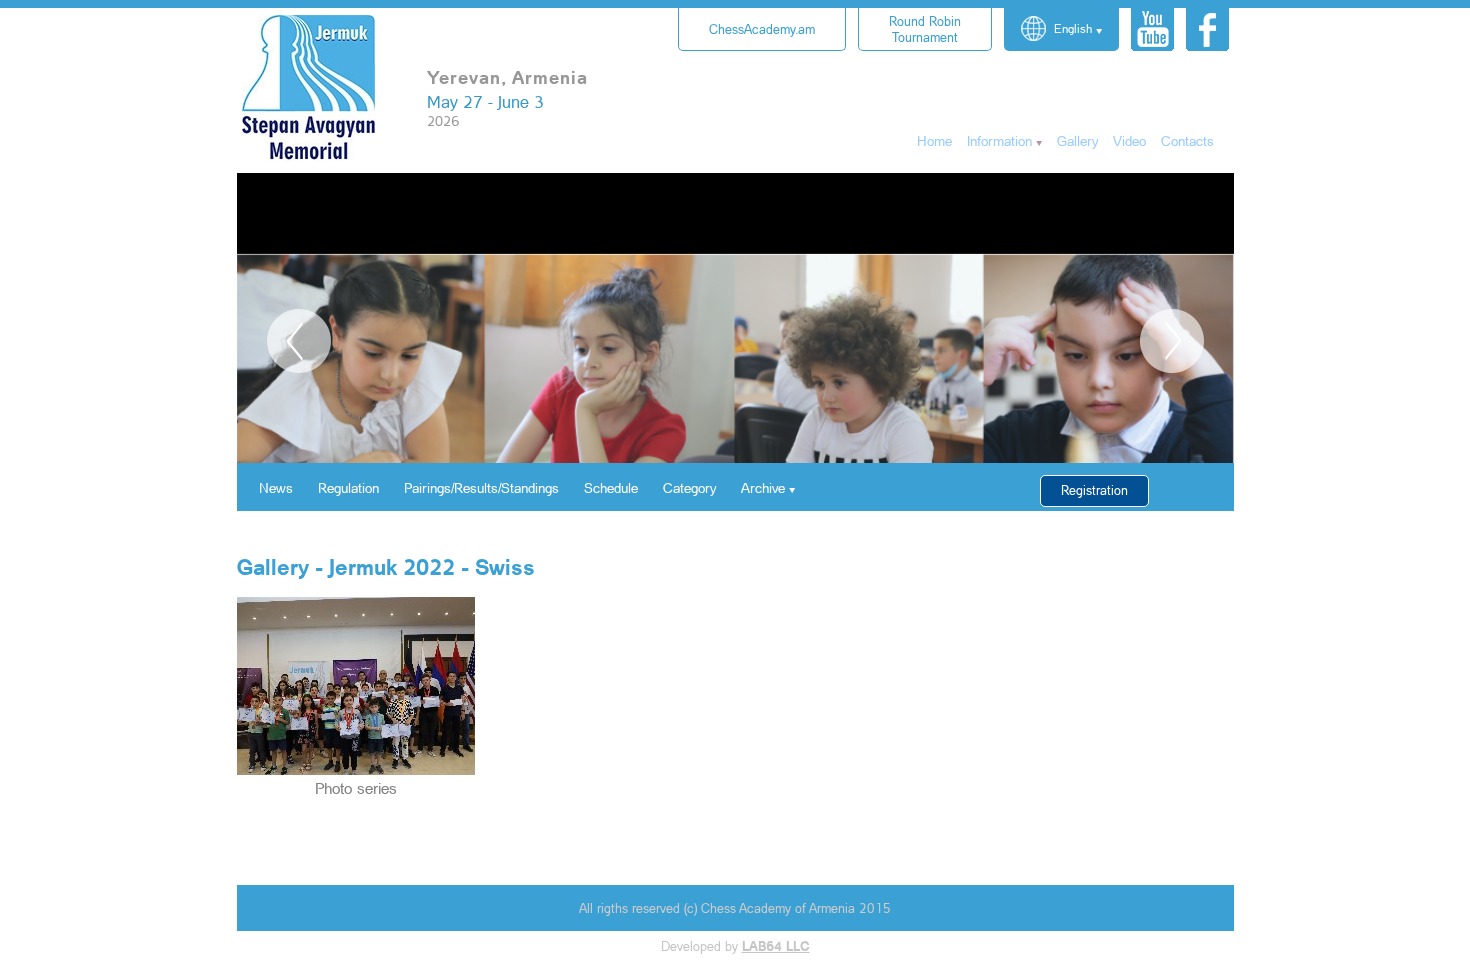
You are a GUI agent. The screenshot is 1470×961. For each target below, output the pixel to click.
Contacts (1187, 140)
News (276, 487)
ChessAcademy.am (762, 29)
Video (1129, 140)
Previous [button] (299, 341)
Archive (763, 487)
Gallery (1077, 140)
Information (999, 140)
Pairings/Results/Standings (481, 487)
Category (689, 487)
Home (934, 140)
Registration (1094, 490)
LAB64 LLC (776, 946)
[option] (735, 399)
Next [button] (1172, 341)
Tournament (925, 29)
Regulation (348, 487)
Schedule (611, 487)
